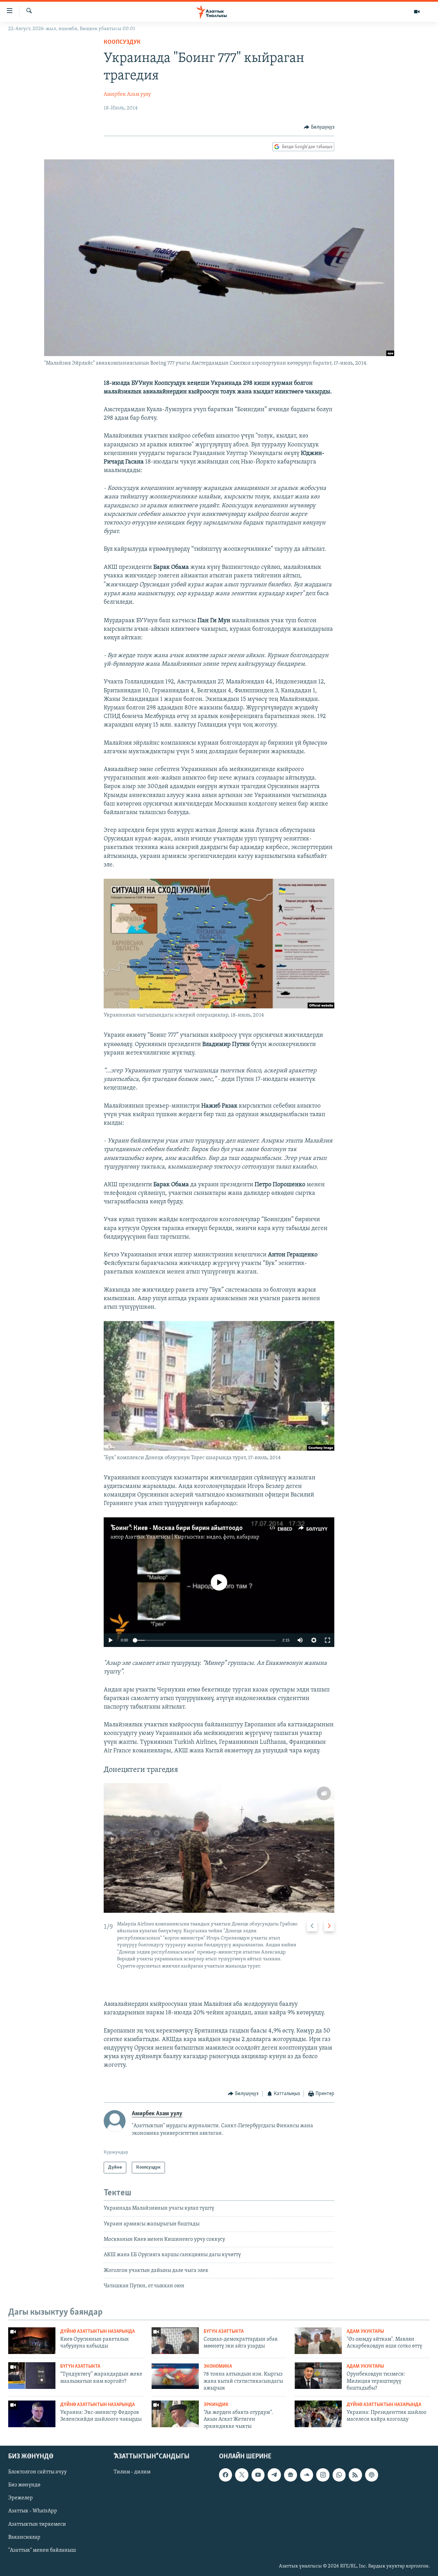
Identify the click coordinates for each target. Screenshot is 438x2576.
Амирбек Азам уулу (127, 94)
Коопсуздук (122, 42)
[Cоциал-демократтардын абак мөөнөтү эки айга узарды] (175, 2341)
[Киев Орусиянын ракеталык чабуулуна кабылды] (32, 2341)
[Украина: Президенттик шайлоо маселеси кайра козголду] (318, 2414)
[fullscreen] (327, 1640)
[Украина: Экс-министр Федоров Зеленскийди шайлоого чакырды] (32, 2414)
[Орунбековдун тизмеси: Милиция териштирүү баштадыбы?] (318, 2376)
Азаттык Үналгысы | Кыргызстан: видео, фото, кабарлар (192, 1537)
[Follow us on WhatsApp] (339, 2475)
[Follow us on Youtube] (258, 2475)
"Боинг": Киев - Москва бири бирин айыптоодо (177, 1528)
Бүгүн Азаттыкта (224, 2332)
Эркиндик (216, 2405)
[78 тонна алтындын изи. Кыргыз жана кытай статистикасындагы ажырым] (175, 2376)
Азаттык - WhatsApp (33, 2511)
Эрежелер (21, 2498)
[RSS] (355, 2475)
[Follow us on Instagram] (323, 2475)
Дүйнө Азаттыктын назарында (98, 2332)
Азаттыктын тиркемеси (37, 2524)
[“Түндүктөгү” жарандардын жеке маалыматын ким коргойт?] (32, 2376)
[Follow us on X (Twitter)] (242, 2475)
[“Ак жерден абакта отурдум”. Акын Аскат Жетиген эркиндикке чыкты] (175, 2414)
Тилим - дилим (132, 2472)
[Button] (319, 127)
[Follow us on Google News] (291, 2475)
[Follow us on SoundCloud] (307, 2475)
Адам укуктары (365, 2332)
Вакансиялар (24, 2537)
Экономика (218, 2366)
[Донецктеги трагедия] (219, 1848)
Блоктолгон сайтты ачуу (37, 2472)
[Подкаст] (372, 2475)
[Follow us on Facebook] (226, 2475)
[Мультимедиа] (417, 12)
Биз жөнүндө (24, 2485)
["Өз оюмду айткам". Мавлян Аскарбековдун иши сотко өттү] (318, 2341)
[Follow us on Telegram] (274, 2475)
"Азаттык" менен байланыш (42, 2550)
